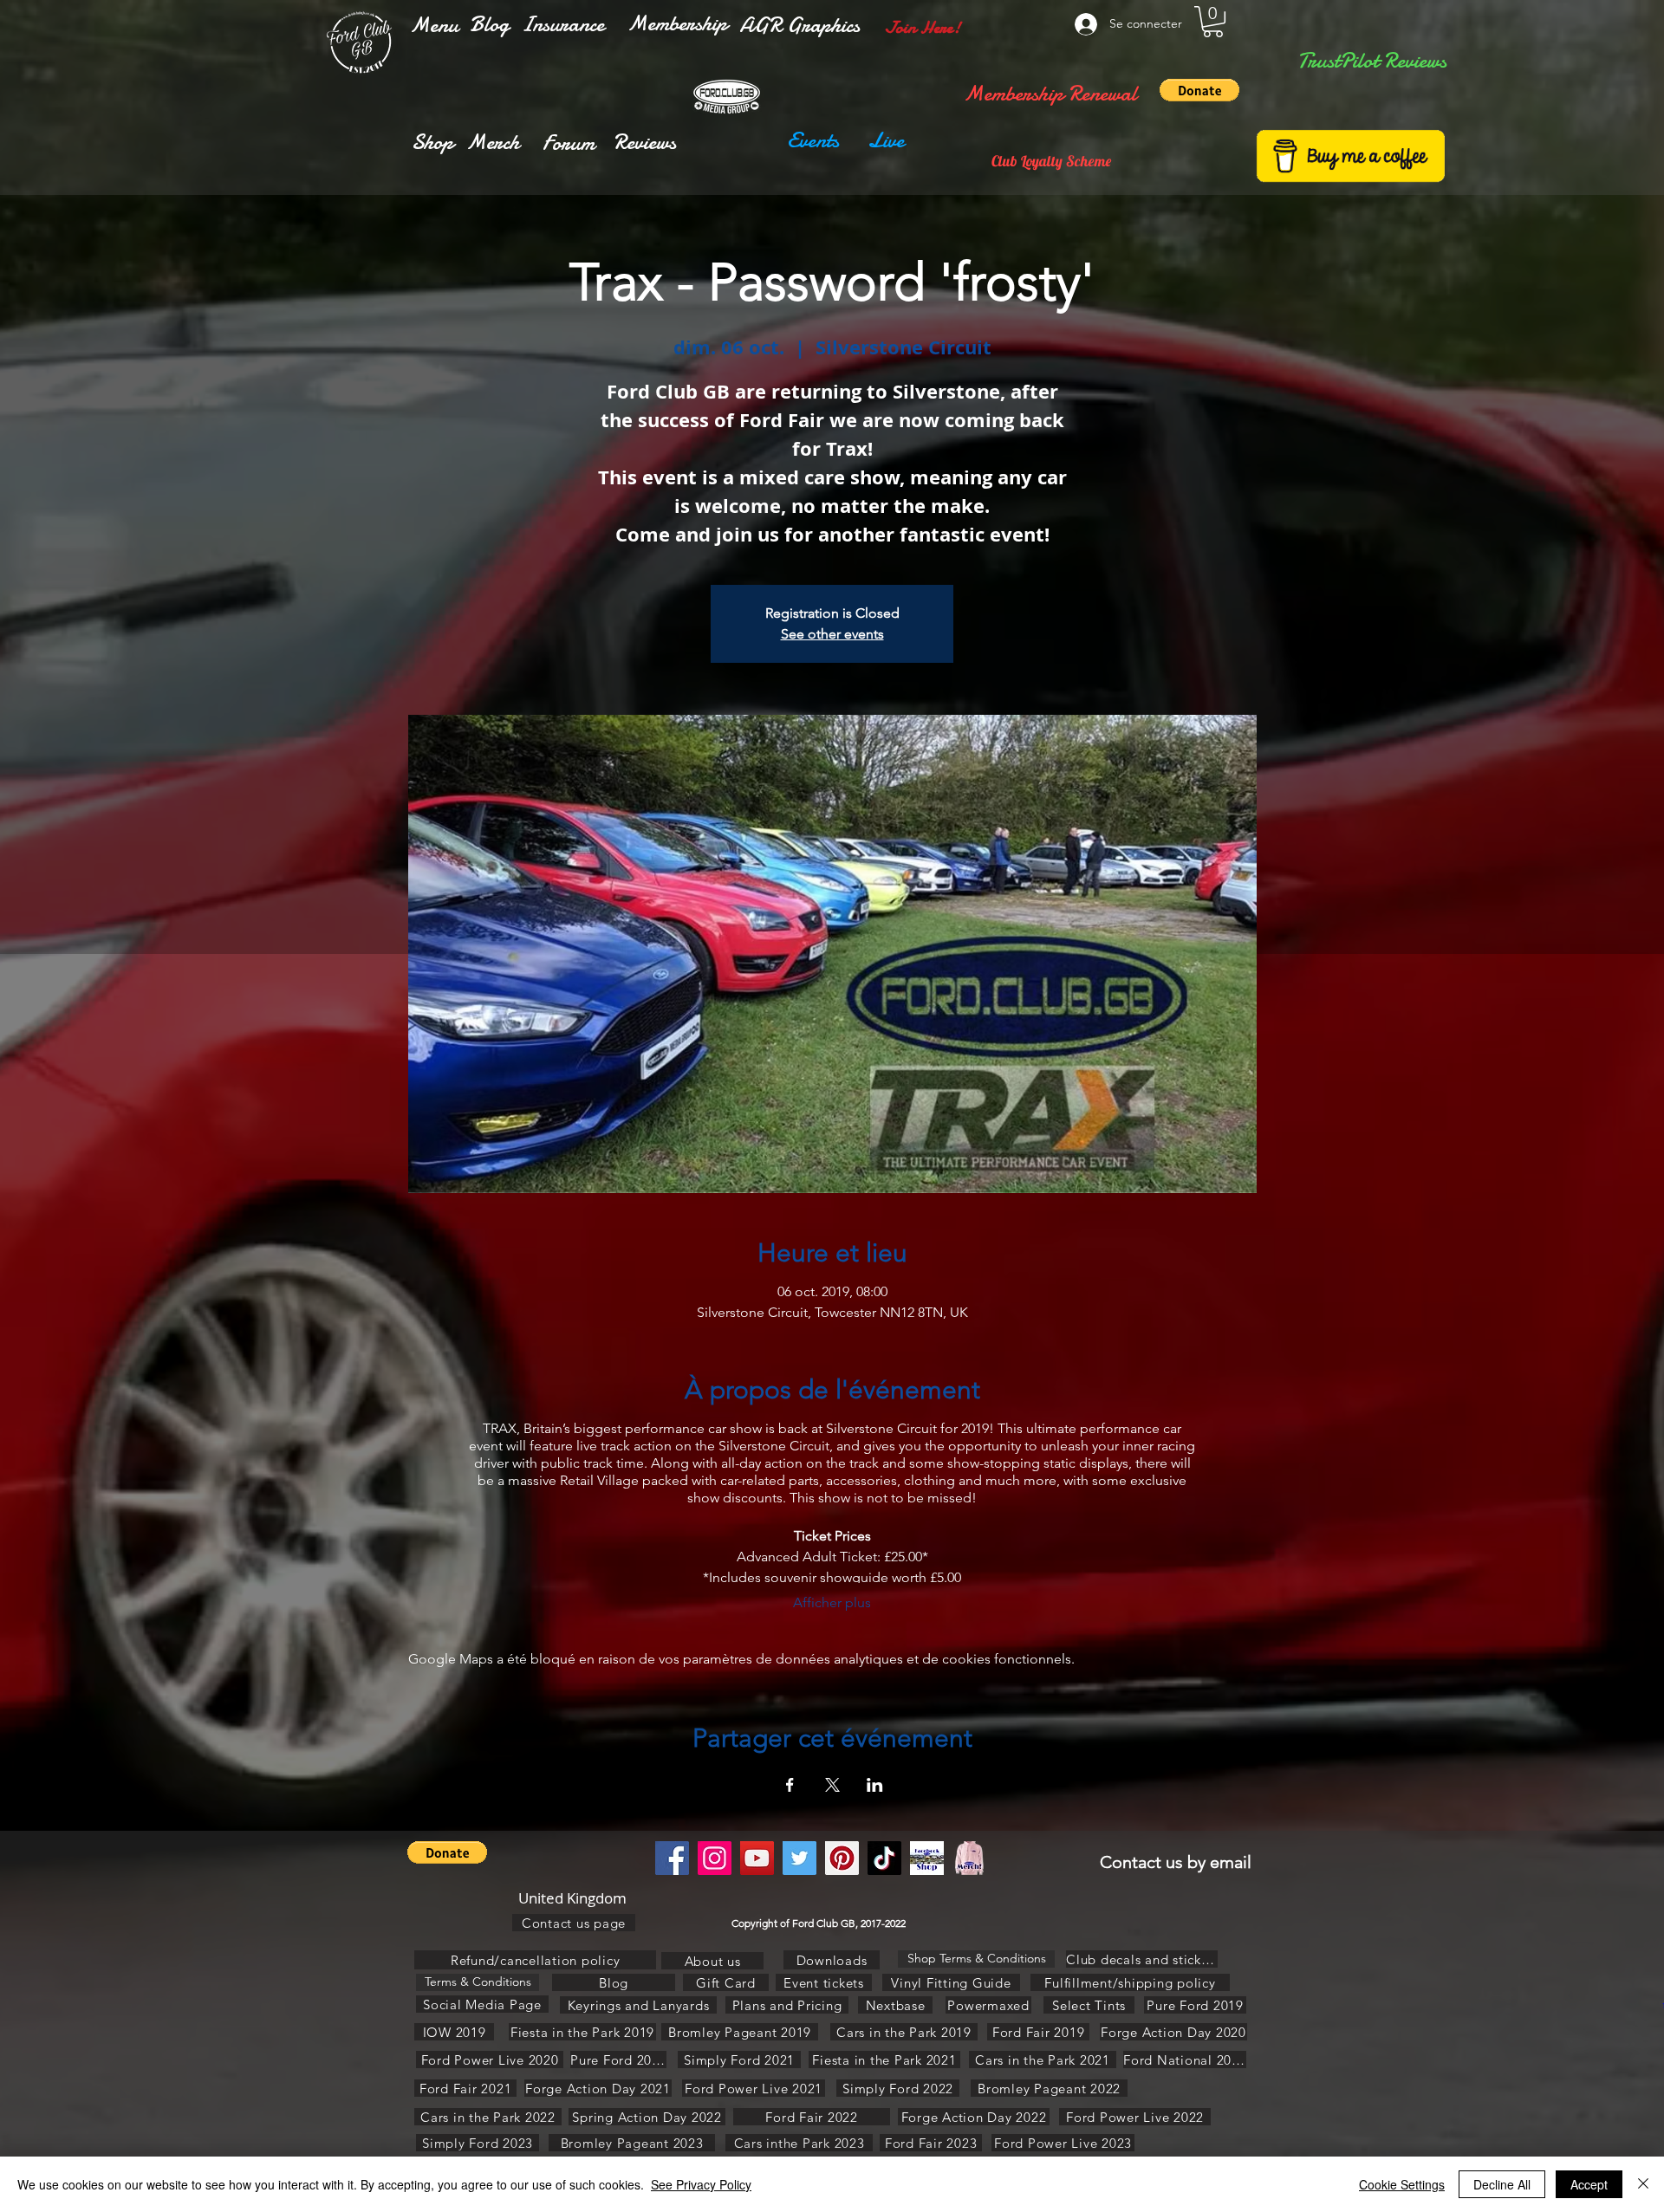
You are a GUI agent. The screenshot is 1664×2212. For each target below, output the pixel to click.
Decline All (1502, 2184)
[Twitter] (799, 1858)
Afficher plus (832, 1602)
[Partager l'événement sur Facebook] (790, 1785)
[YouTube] (757, 1858)
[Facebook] (672, 1858)
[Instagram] (715, 1858)
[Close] (1643, 2184)
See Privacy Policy (701, 2184)
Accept (1589, 2184)
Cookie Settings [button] (1402, 2184)
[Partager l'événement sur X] (832, 1785)
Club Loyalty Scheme (1051, 161)
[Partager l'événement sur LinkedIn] (875, 1785)
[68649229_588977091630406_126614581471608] (969, 1858)
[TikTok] (884, 1858)
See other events (832, 634)
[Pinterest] (842, 1858)
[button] (434, 25)
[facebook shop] (927, 1858)
